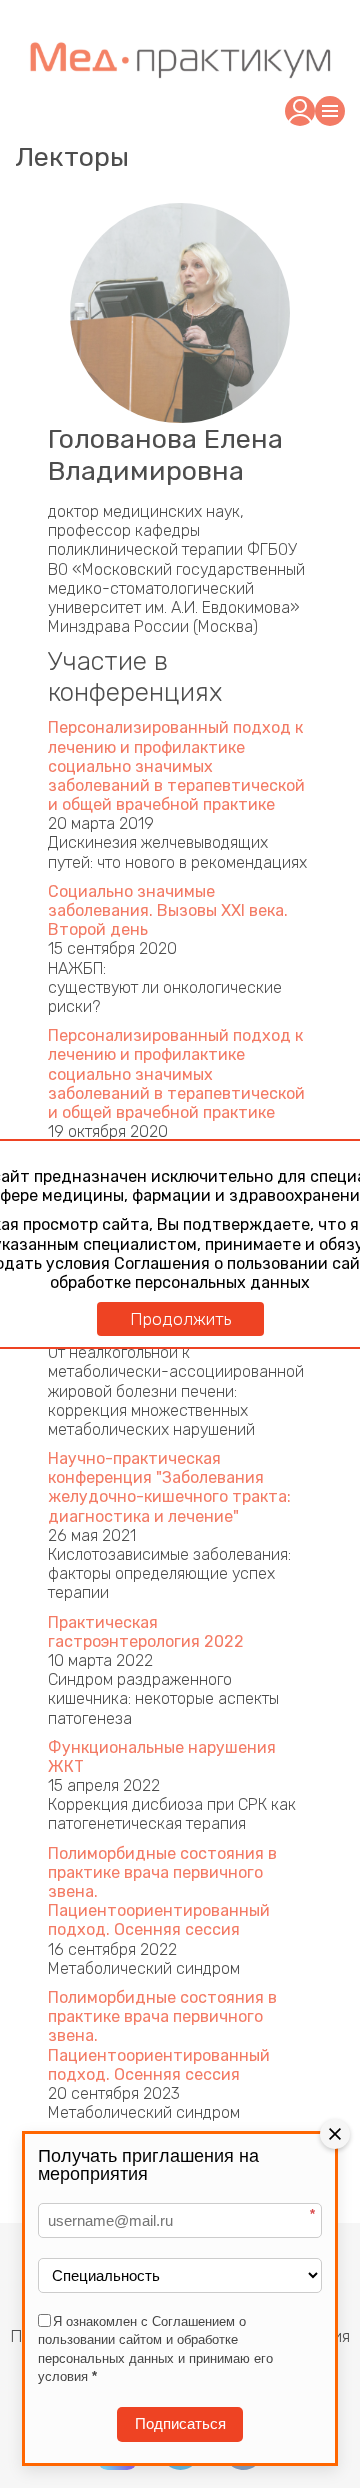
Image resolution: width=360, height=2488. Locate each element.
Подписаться (180, 2423)
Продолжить (180, 1319)
